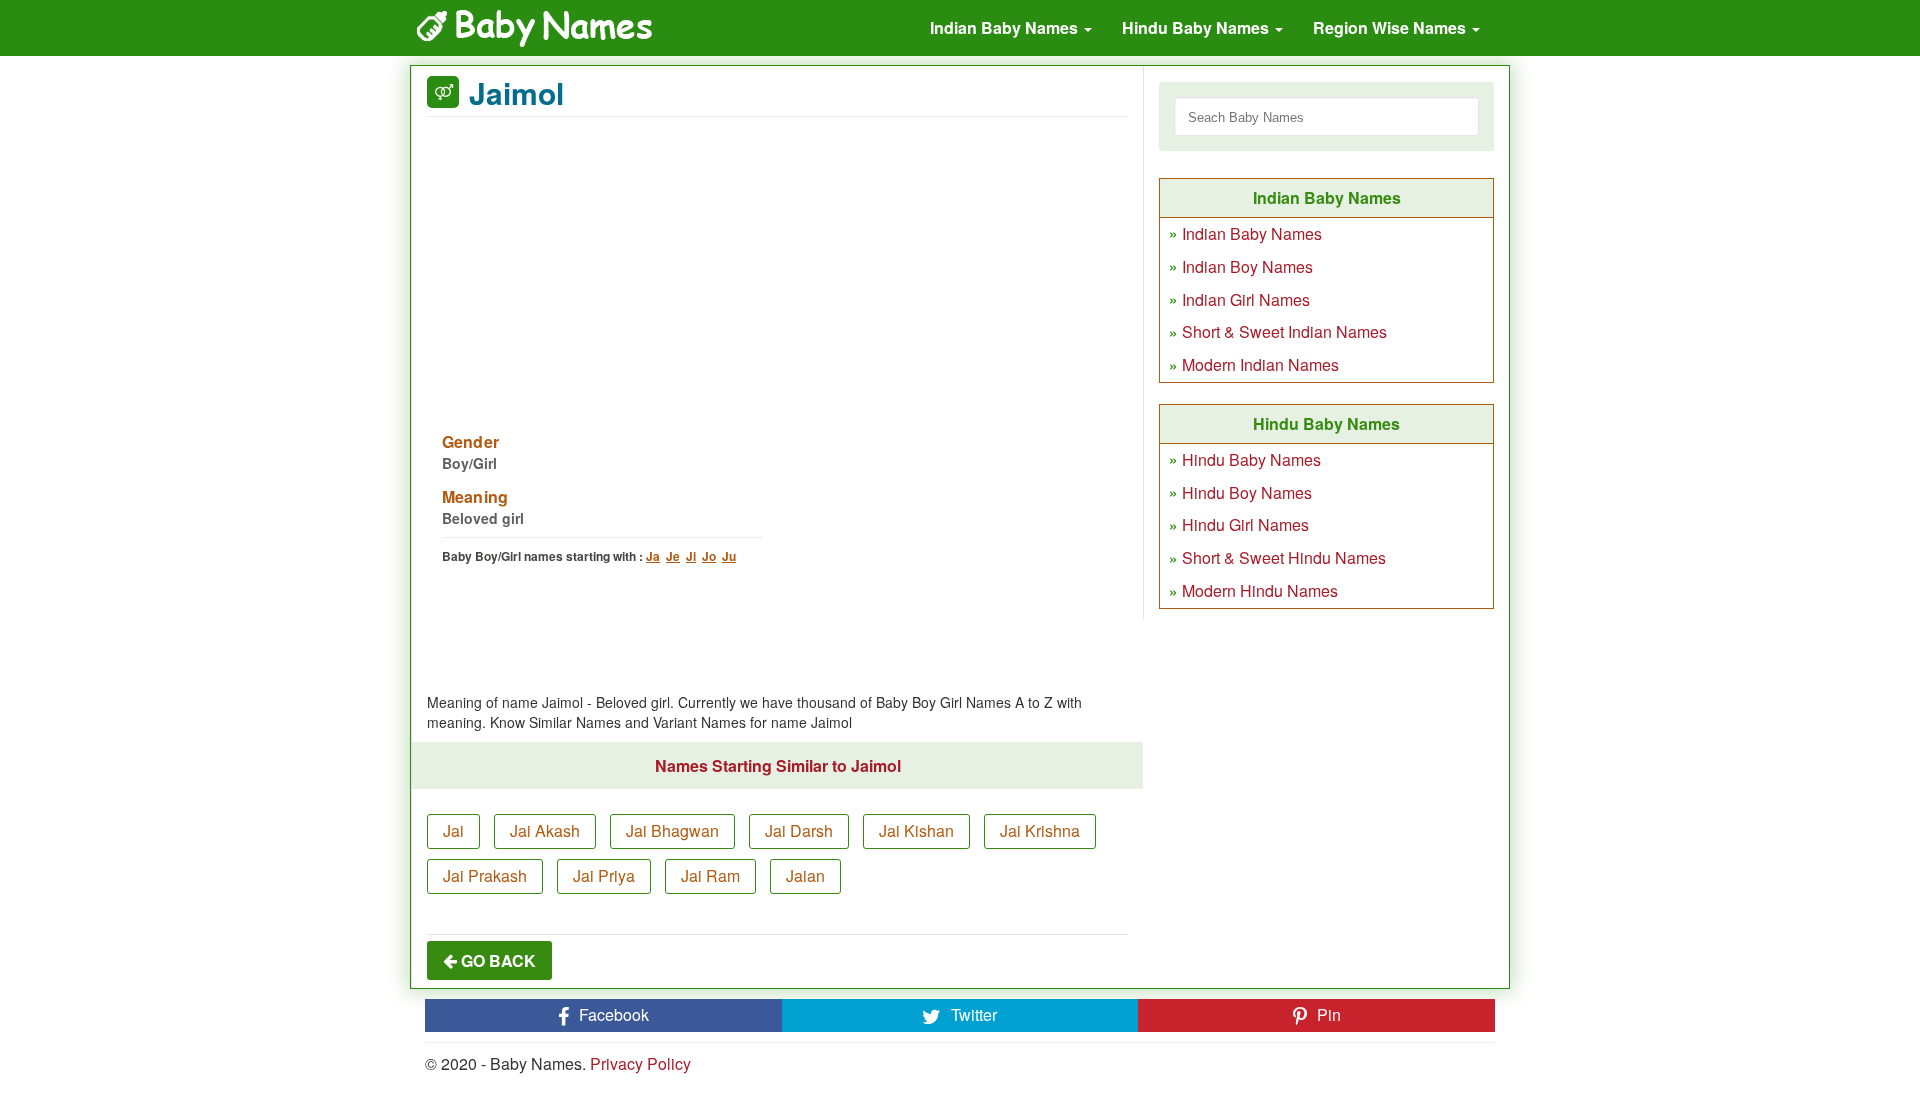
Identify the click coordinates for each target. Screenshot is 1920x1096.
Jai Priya (604, 875)
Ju (729, 556)
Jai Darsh (799, 830)
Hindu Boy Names (1247, 492)
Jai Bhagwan (672, 830)
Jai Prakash (485, 875)
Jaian (805, 875)
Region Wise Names (1391, 27)
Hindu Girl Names (1245, 524)
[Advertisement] (777, 262)
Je (673, 556)
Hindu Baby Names (1197, 27)
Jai (453, 830)
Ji (691, 556)
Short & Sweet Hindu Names (1284, 557)
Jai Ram (710, 875)
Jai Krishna (1040, 830)
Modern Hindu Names (1260, 590)
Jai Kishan (916, 830)
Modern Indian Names (1260, 364)
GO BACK (496, 960)
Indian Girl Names (1246, 299)
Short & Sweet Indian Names (1284, 331)
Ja (653, 556)
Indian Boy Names (1247, 266)
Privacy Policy (640, 1063)
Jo (709, 556)
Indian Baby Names (1006, 27)
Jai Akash (545, 830)
